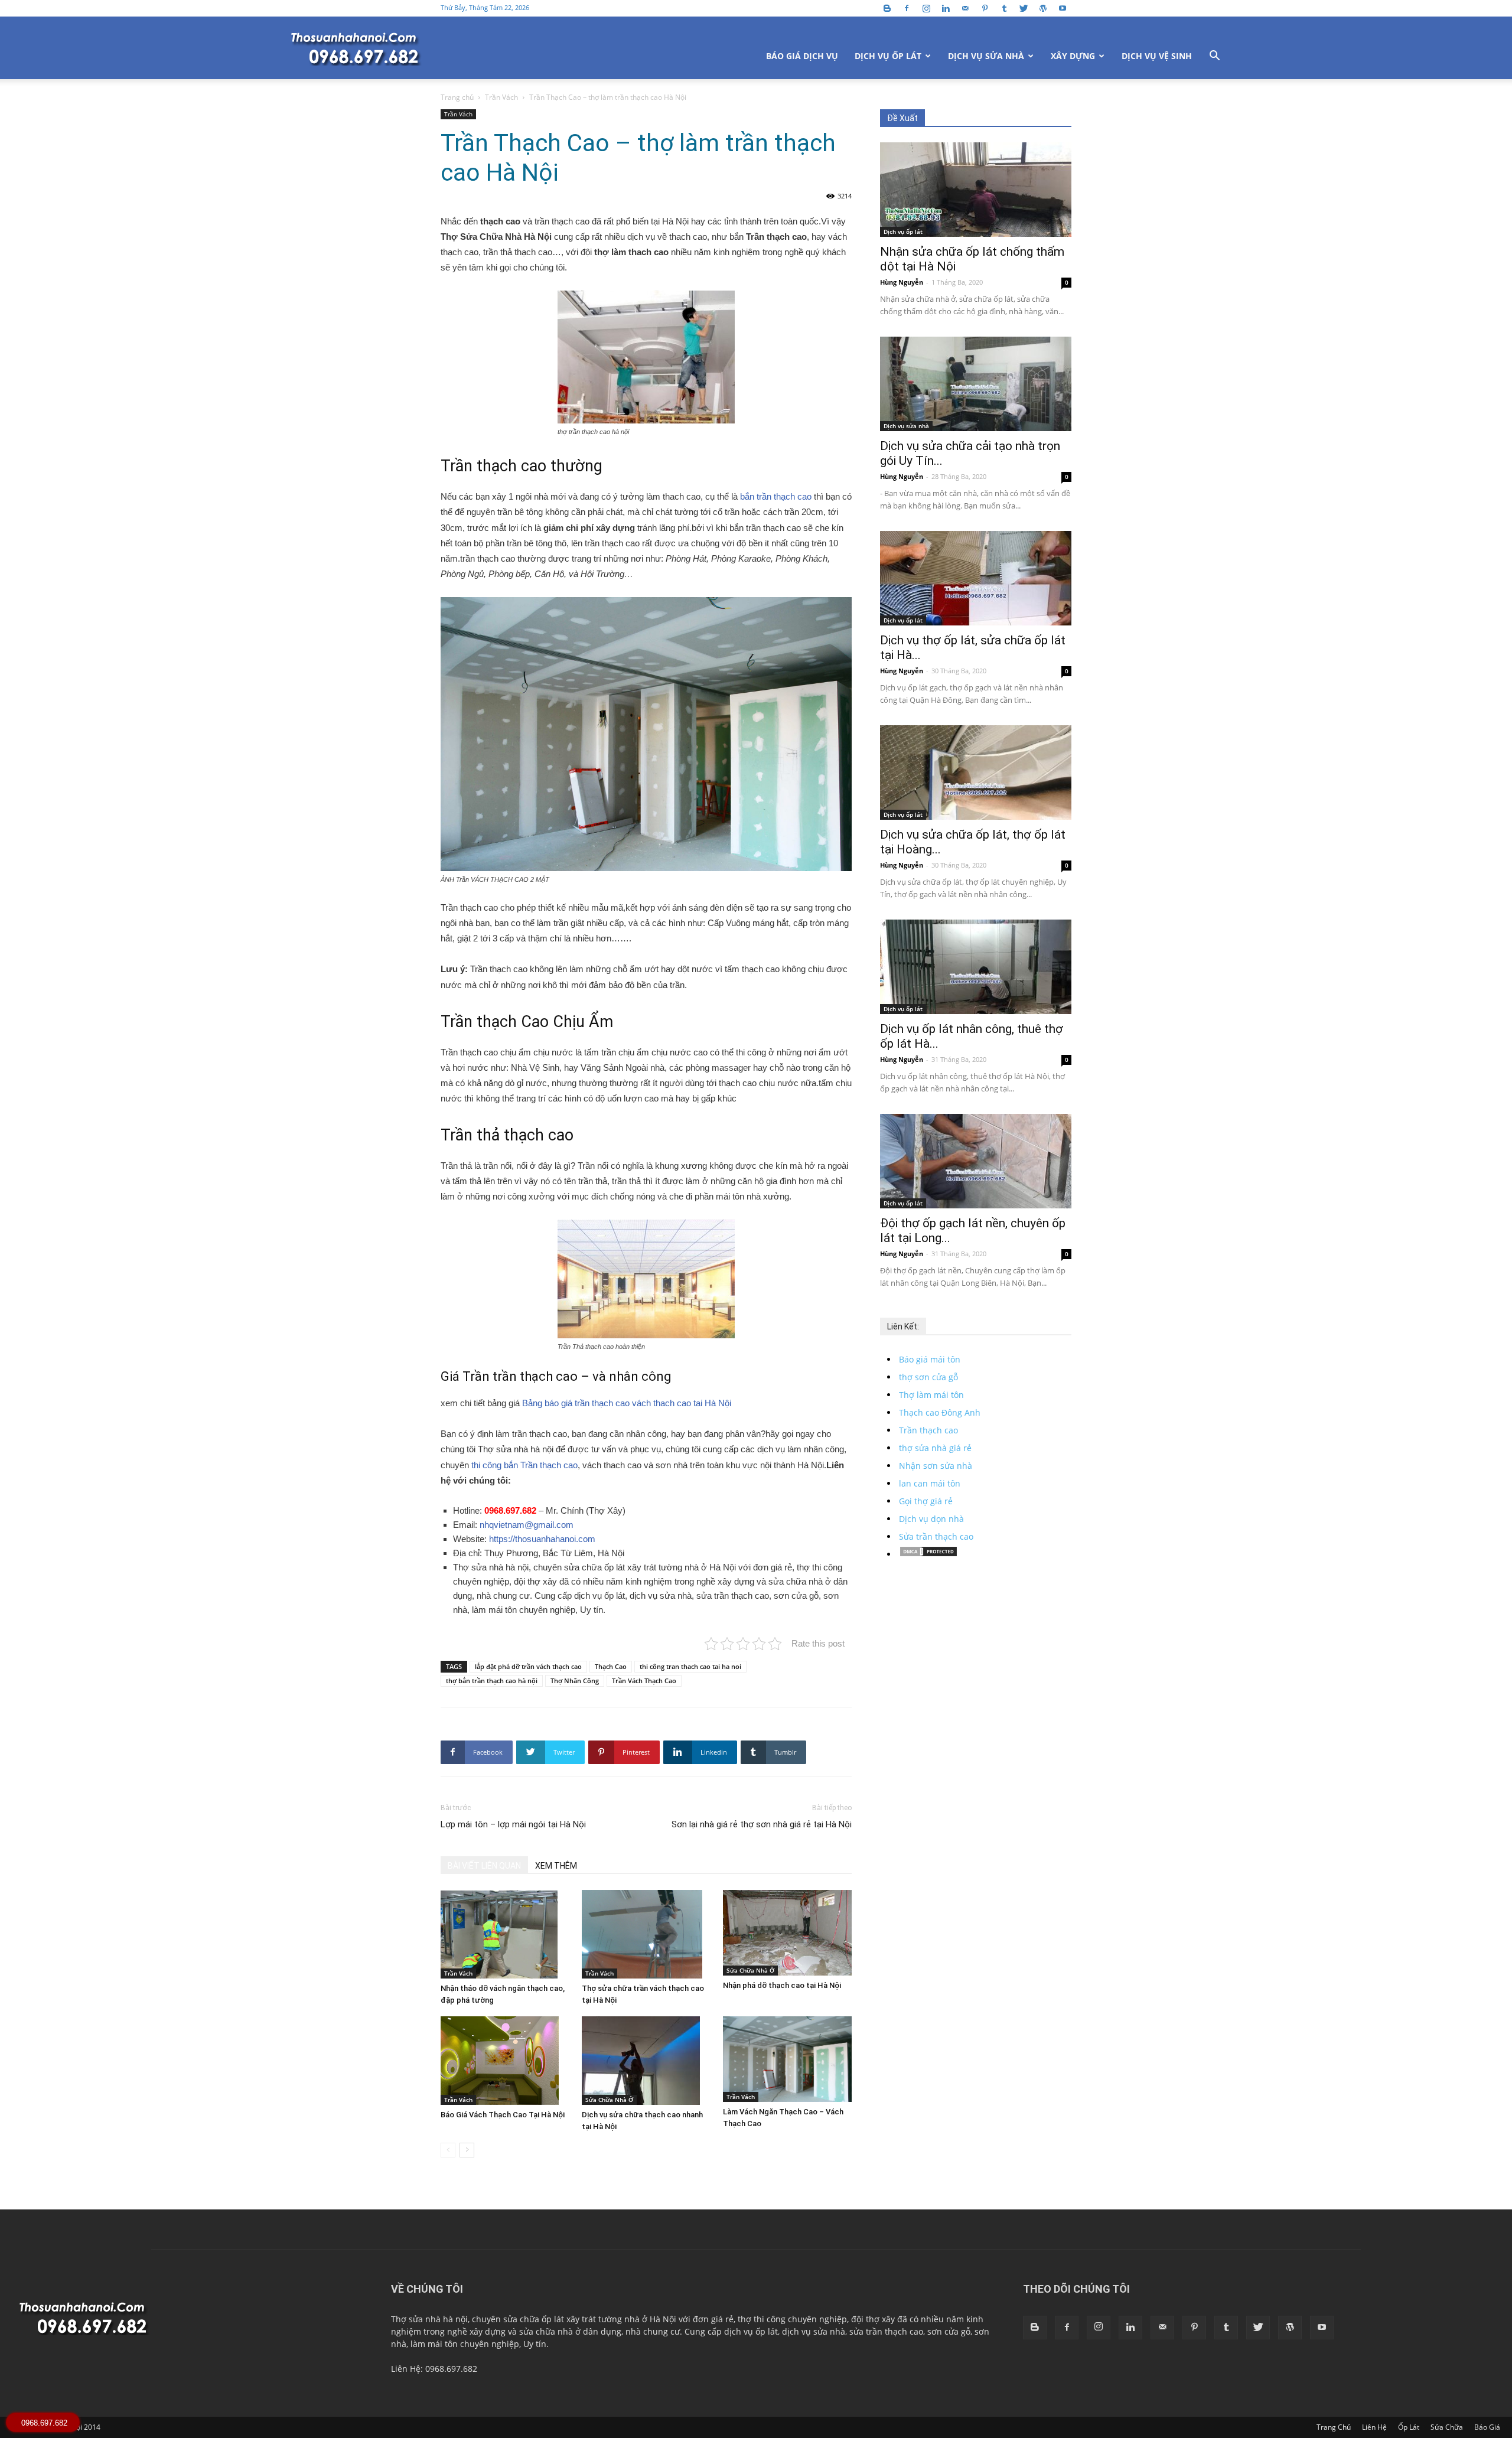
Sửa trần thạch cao (936, 1536)
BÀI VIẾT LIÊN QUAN (484, 1866)
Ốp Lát (1409, 2427)
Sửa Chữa (1447, 2427)
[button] (1214, 57)
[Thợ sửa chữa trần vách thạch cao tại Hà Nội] (646, 1934)
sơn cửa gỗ (949, 2331)
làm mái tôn (434, 2344)
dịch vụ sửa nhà (814, 2331)
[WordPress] (1043, 8)
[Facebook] (907, 8)
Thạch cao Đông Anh (940, 1412)
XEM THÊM (556, 1866)
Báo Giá (1487, 2427)
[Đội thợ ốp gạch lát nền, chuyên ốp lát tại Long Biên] (976, 1161)
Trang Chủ (1334, 2427)
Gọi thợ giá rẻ (926, 1501)
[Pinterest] (985, 8)
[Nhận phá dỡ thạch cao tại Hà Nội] (787, 1933)
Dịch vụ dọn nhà (931, 1519)
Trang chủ (457, 97)
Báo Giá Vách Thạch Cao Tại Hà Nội (503, 2115)
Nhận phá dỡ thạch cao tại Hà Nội (782, 1985)
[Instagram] (926, 8)
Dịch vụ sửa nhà (986, 56)
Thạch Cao (611, 1666)
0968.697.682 (511, 1510)
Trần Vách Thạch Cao (644, 1681)
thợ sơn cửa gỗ (928, 1377)
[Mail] (965, 8)
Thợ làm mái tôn (931, 1395)
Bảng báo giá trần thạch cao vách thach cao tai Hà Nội (627, 1403)
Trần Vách (501, 97)
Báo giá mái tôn (930, 1359)
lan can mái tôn (930, 1483)
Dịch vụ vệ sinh (1157, 56)
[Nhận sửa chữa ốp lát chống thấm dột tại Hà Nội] (976, 190)
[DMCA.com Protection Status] (928, 1554)
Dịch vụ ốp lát (888, 56)
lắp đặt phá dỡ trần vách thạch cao (528, 1666)
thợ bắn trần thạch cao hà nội (492, 1681)
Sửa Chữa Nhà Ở (750, 1970)
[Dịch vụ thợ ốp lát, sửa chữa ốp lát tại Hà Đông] (976, 578)
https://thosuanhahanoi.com (542, 1539)
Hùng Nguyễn (902, 282)
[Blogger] (887, 8)
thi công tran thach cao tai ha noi (690, 1666)
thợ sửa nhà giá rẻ (935, 1448)
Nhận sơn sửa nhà (936, 1466)
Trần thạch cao (928, 1430)
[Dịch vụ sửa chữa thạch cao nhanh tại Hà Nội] (646, 2061)
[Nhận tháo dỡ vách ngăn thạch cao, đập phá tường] (505, 1934)
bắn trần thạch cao (776, 496)
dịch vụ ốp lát (751, 2331)
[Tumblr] (1004, 8)
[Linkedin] (946, 8)
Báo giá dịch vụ (802, 56)
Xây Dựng (1073, 56)
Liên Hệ (1374, 2427)
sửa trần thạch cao (886, 2331)
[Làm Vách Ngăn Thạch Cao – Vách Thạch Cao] (787, 2059)
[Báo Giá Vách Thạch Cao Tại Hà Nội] (505, 2061)
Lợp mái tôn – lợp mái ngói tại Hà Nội (513, 1824)
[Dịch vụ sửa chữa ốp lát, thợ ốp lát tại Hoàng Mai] (976, 773)
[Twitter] (1024, 8)
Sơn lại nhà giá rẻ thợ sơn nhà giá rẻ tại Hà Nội (762, 1824)
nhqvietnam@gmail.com (527, 1525)
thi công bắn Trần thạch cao (523, 1465)
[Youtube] (1063, 8)
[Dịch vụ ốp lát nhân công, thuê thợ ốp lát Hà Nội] (976, 967)
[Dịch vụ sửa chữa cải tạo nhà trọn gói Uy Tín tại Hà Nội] (976, 384)
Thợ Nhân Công (575, 1681)
